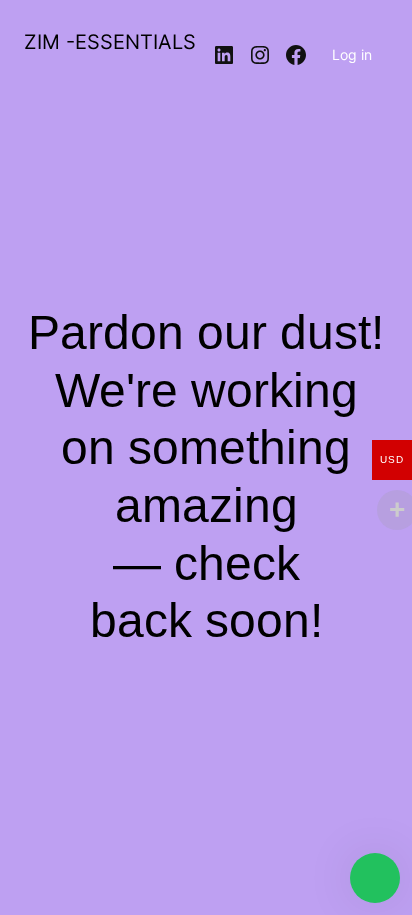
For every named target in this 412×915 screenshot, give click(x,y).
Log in (352, 54)
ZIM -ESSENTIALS (110, 42)
